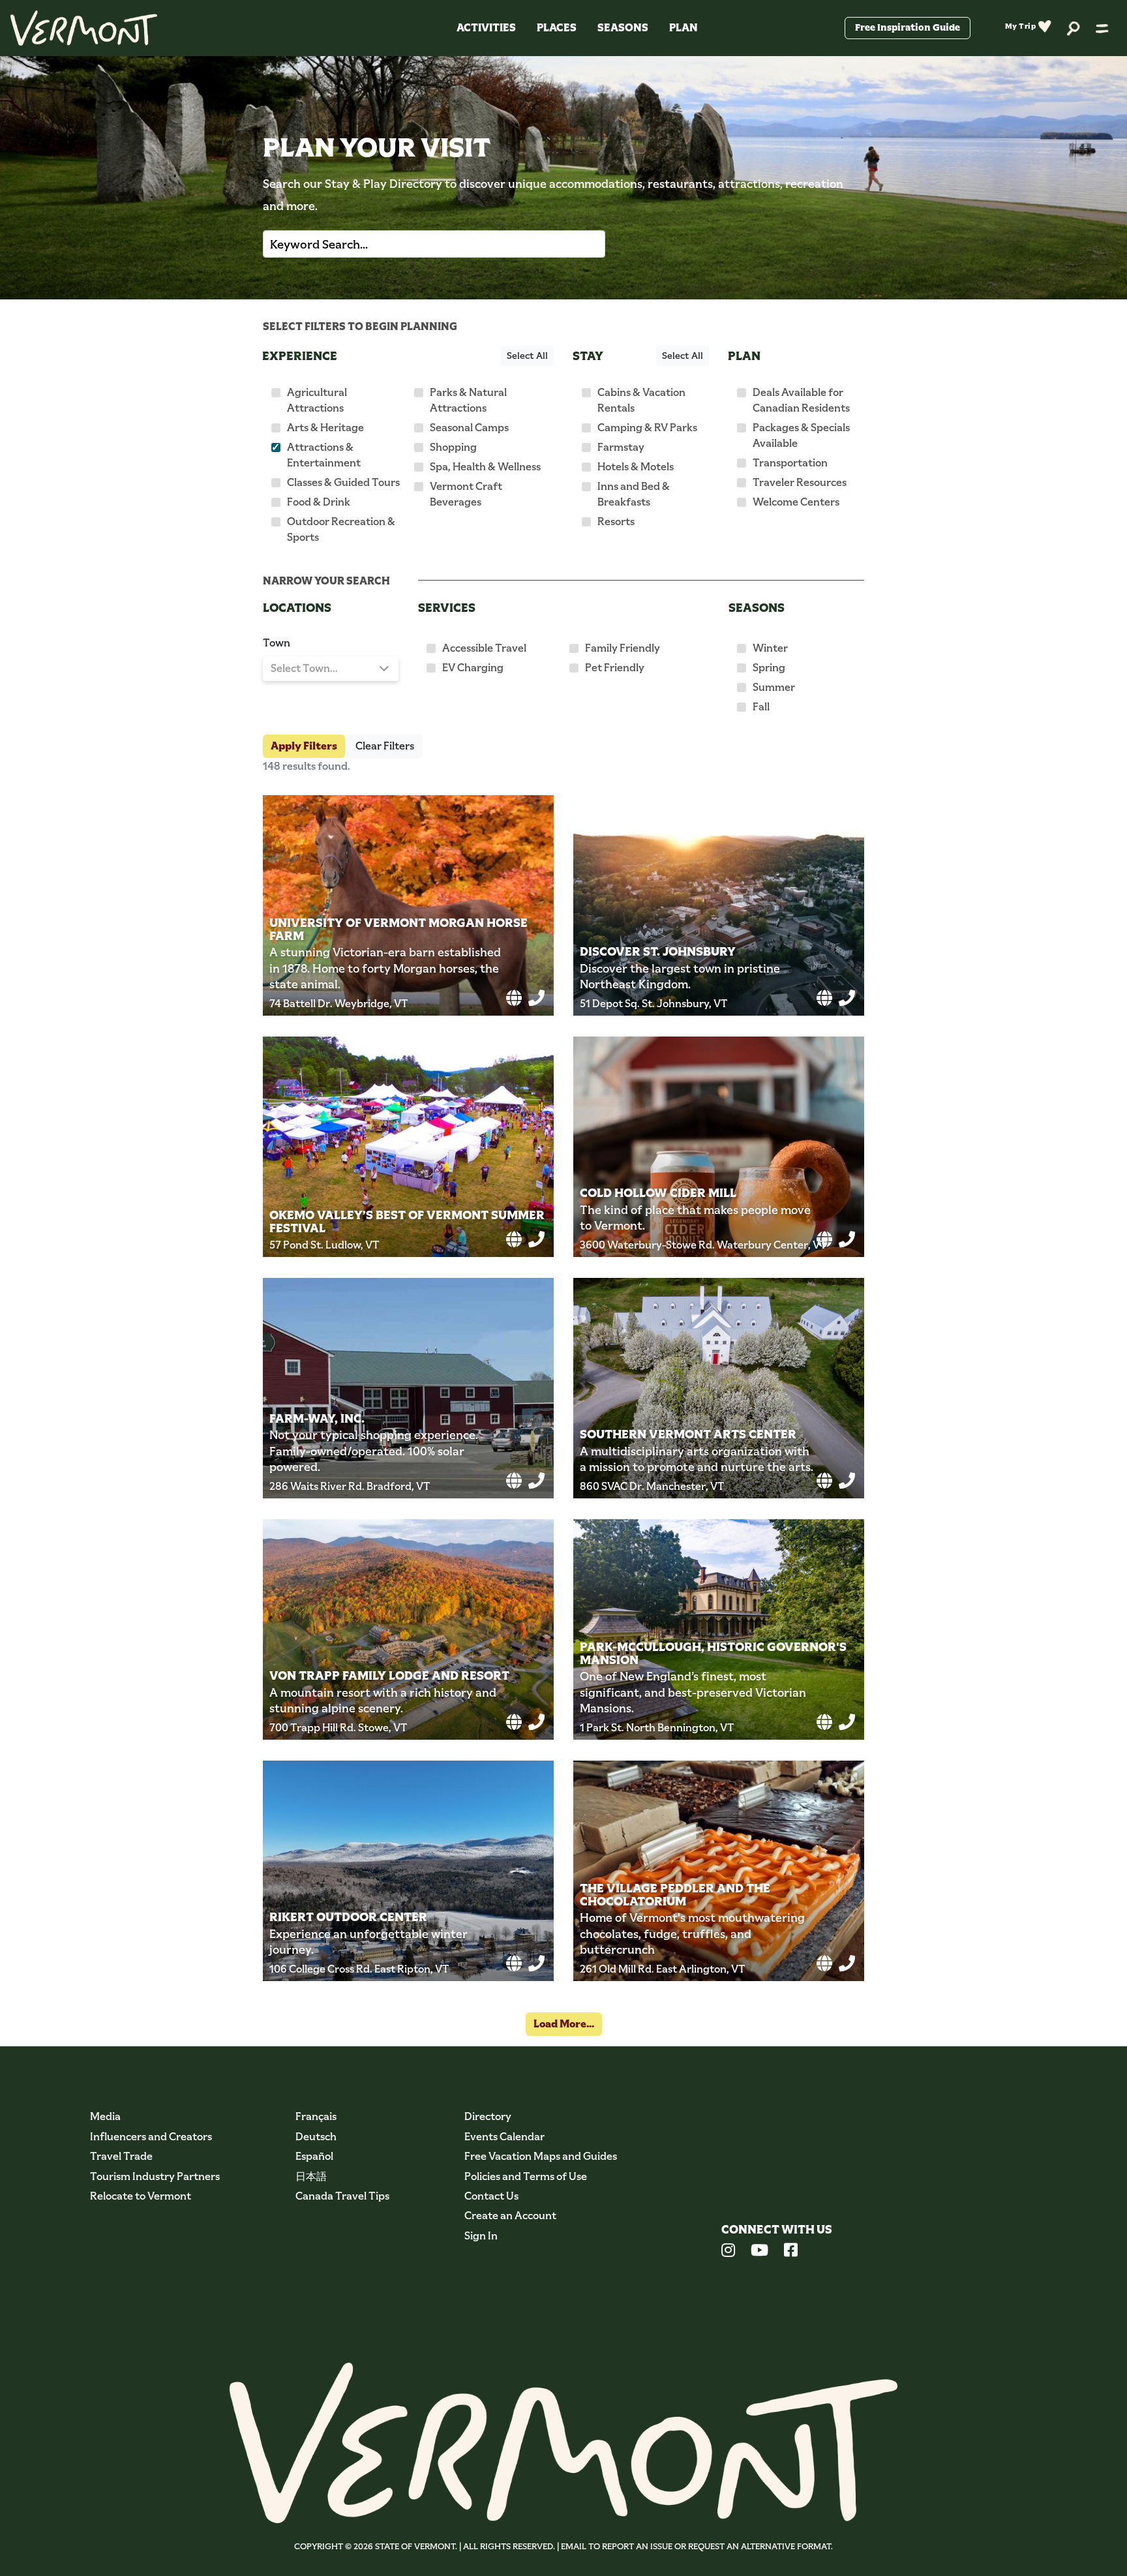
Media (105, 2116)
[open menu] (1102, 28)
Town (277, 643)
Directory (488, 2116)
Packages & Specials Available (801, 435)
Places (557, 28)
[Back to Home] (84, 28)
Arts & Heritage (325, 428)
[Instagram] (728, 2252)
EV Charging (473, 668)
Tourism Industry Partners (155, 2176)
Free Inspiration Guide (908, 27)
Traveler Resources (800, 482)
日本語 (311, 2176)
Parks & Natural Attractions (468, 400)
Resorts (616, 522)
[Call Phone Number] (536, 998)
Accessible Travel (484, 648)
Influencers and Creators (151, 2137)
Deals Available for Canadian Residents (801, 400)
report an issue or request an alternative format (716, 2546)
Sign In (481, 2236)
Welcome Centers (796, 502)
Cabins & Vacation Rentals (641, 400)
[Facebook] (791, 2252)
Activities (486, 28)
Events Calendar (504, 2137)
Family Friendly (623, 648)
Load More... (564, 2024)
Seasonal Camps (469, 428)
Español (314, 2156)
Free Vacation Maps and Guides (541, 2156)
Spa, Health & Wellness (485, 467)
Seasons (623, 28)
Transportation (790, 463)
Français (316, 2116)
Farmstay (621, 447)
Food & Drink (319, 502)
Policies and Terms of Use (526, 2176)
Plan (684, 28)
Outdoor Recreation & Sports (341, 529)
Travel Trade (121, 2156)
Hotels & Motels (636, 467)
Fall (761, 707)
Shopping (453, 447)
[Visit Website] (514, 998)
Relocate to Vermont (141, 2196)
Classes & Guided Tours (343, 482)
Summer (774, 687)
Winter (770, 648)
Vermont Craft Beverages (466, 494)
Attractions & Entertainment (324, 455)
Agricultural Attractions (317, 400)
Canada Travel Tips (342, 2196)
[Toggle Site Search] (1074, 28)
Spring (769, 668)
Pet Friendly (615, 668)
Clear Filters (385, 746)
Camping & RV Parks (647, 428)
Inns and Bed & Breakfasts (634, 494)
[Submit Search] (580, 244)
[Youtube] (759, 2252)
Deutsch (316, 2137)
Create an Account (510, 2216)
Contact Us (491, 2196)
